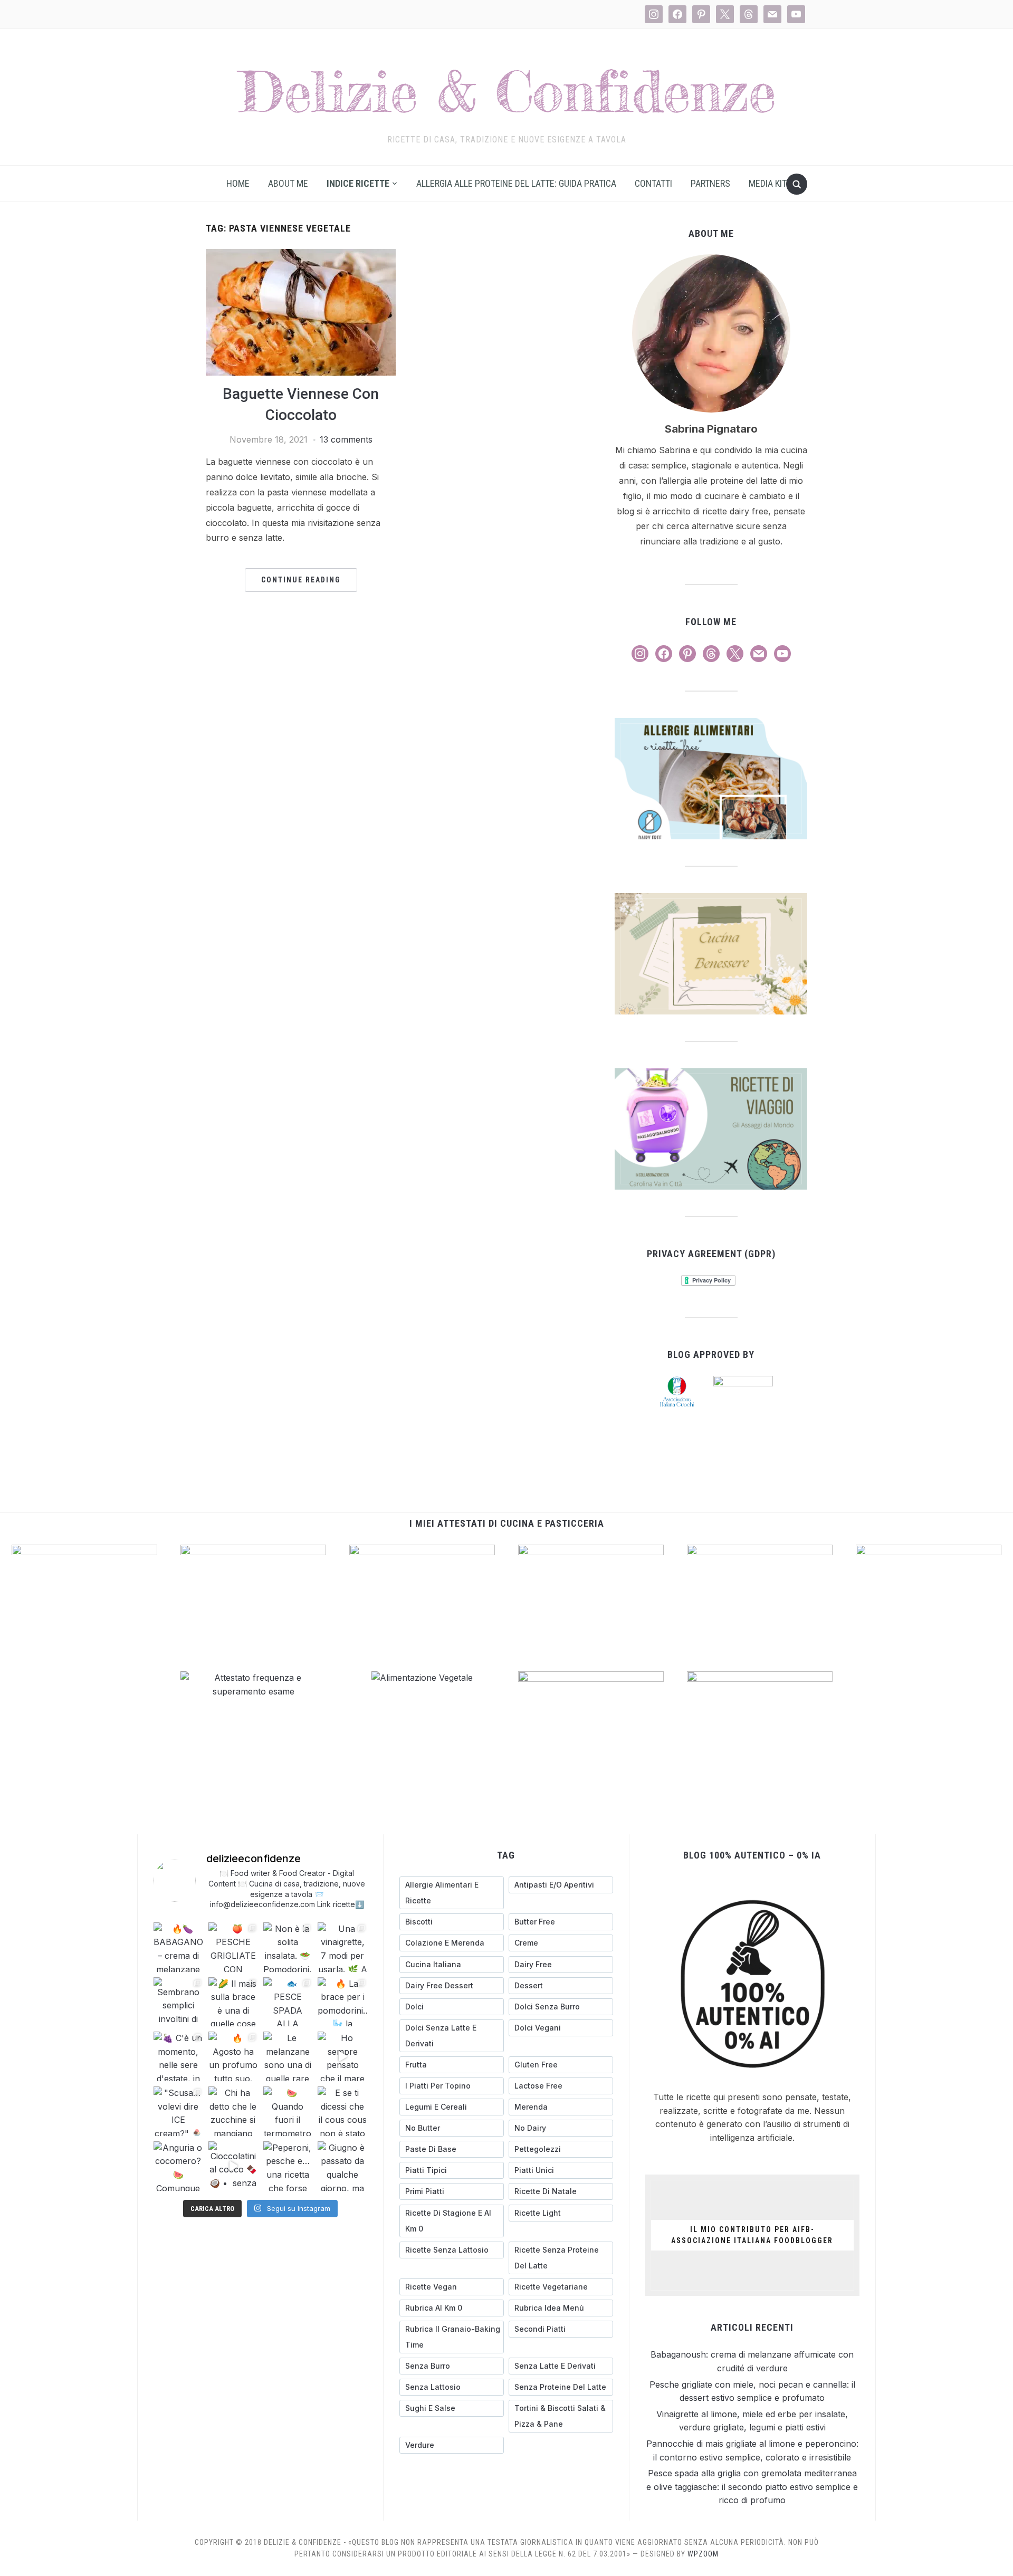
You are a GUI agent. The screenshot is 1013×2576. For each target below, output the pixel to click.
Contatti (653, 183)
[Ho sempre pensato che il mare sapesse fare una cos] (342, 2056)
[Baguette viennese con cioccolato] (301, 255)
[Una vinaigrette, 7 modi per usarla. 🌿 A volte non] (342, 1947)
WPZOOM (703, 2554)
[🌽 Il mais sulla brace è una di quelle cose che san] (233, 2002)
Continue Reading (301, 580)
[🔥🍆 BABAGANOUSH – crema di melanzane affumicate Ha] (178, 1947)
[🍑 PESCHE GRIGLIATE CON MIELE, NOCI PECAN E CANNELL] (233, 1947)
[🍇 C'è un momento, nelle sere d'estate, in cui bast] (178, 2056)
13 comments (346, 439)
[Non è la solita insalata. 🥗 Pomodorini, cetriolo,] (288, 1947)
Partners (710, 183)
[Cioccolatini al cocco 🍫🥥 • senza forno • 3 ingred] (233, 2166)
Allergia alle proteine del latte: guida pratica (516, 183)
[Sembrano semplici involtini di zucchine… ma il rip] (178, 2002)
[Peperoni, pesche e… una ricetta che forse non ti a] (288, 2166)
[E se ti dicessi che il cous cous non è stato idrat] (342, 2111)
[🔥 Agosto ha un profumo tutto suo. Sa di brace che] (233, 2056)
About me (288, 183)
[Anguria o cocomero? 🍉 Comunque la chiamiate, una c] (178, 2166)
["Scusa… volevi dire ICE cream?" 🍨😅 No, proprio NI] (178, 2111)
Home (238, 183)
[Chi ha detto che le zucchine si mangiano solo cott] (233, 2111)
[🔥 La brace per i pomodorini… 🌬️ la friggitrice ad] (342, 2002)
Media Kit (768, 183)
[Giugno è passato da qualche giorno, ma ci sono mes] (342, 2166)
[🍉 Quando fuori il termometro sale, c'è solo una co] (288, 2111)
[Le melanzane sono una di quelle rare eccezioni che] (288, 2056)
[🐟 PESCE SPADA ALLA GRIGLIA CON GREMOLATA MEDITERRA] (288, 2002)
